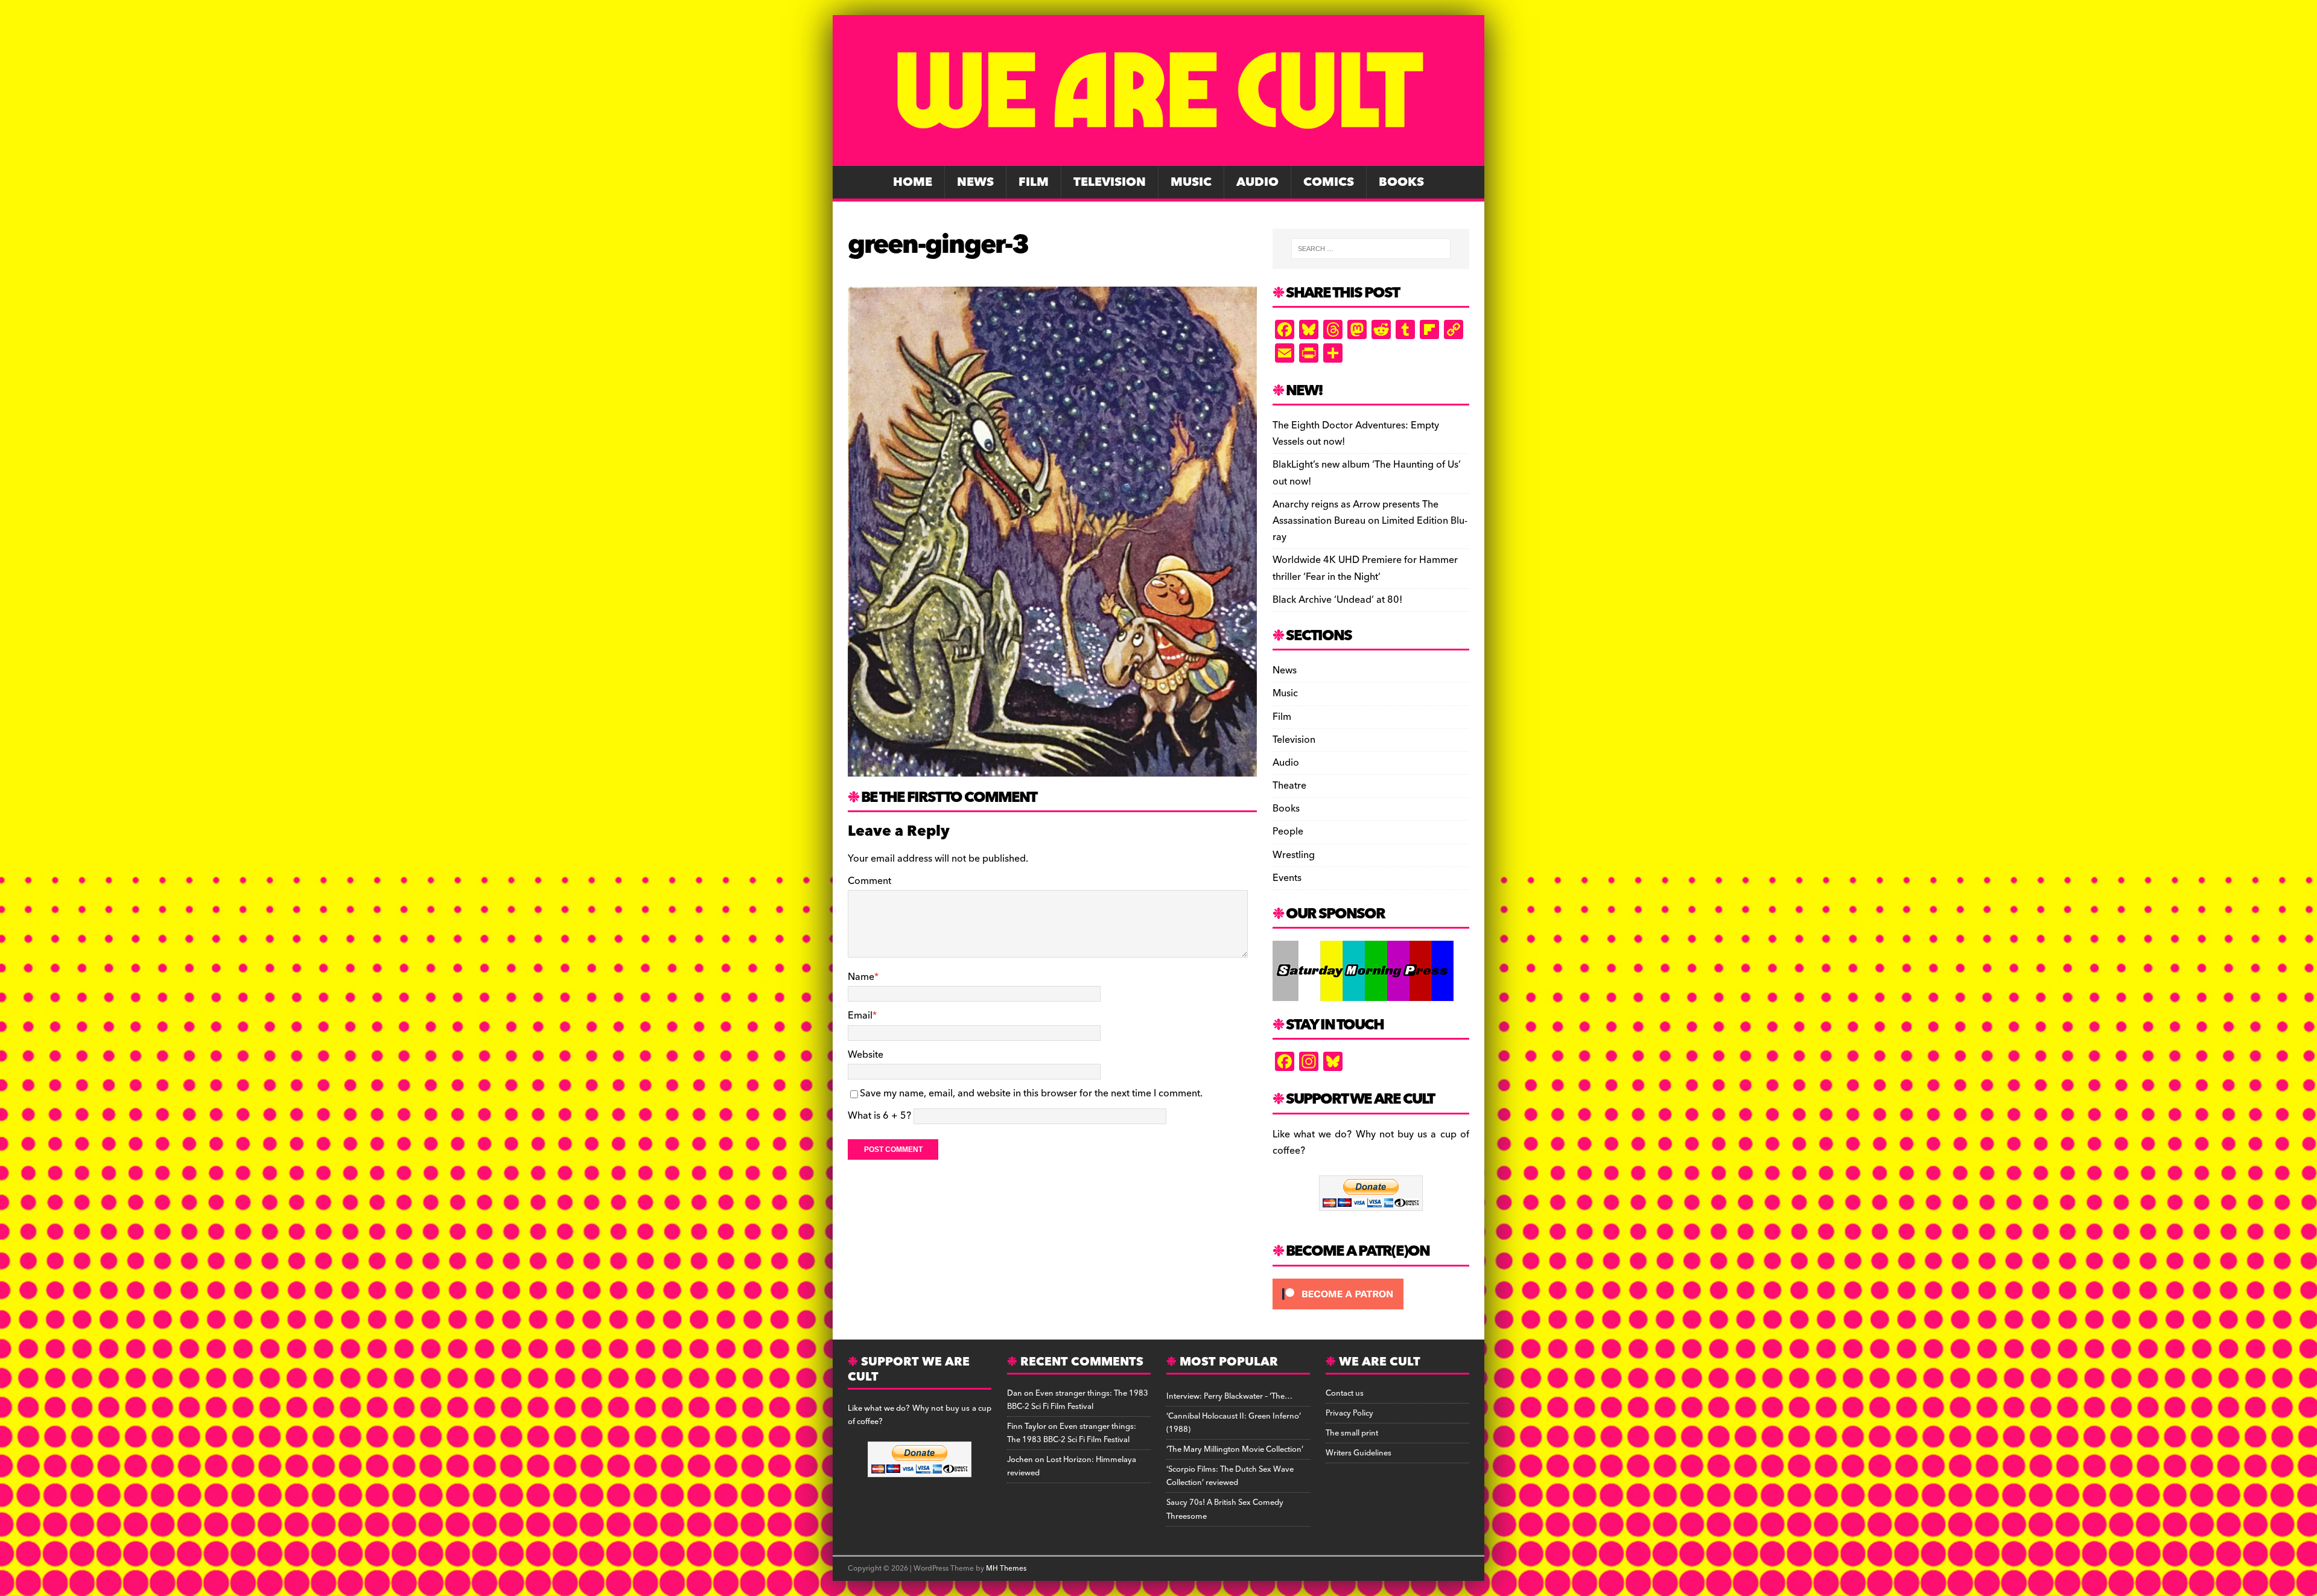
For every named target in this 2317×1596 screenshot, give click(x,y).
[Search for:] (1371, 249)
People (1288, 831)
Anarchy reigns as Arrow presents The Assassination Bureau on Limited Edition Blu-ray (1370, 521)
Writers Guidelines (1359, 1453)
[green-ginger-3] (1052, 768)
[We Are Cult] (1158, 157)
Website (866, 1055)
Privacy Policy (1349, 1413)
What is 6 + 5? (879, 1116)
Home (913, 182)
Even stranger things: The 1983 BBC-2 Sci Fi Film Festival (1078, 1400)
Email (860, 1016)
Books (1401, 182)
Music (1191, 182)
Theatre (1289, 786)
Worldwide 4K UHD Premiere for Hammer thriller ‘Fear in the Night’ (1365, 568)
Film (1034, 182)
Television (1110, 182)
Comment (869, 881)
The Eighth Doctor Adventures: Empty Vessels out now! (1356, 434)
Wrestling (1294, 855)
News (975, 182)
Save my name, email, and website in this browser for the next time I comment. (1031, 1093)
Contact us (1345, 1393)
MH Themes (1006, 1569)
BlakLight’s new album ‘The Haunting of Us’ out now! (1367, 473)
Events (1287, 878)
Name (861, 977)
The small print (1352, 1433)
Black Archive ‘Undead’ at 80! (1337, 600)
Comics (1329, 182)
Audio (1257, 182)
